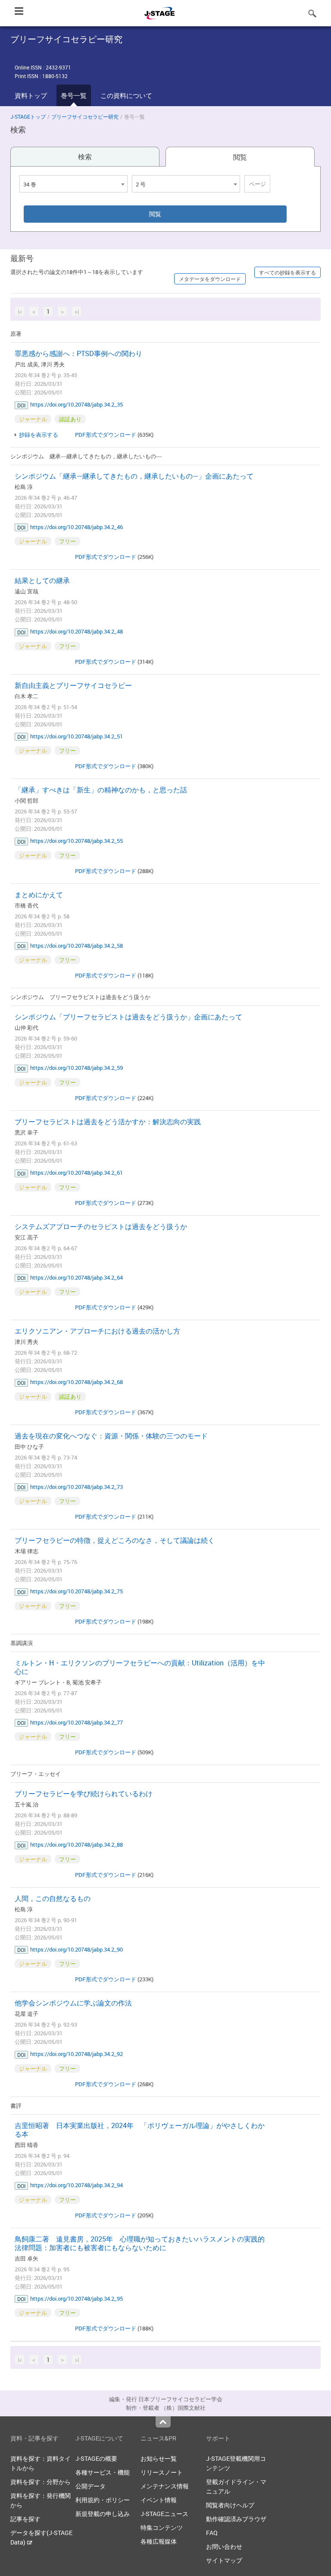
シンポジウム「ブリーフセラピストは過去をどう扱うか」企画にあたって (128, 1017)
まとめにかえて (39, 895)
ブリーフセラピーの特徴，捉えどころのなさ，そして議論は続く (115, 1540)
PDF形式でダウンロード (106, 435)
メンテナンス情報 (165, 2486)
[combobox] (73, 184)
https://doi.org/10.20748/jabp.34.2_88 (77, 1845)
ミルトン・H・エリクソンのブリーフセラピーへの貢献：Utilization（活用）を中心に (140, 1667)
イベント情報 (159, 2500)
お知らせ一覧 (159, 2458)
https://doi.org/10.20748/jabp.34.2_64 (77, 1277)
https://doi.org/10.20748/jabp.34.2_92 (77, 2054)
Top (163, 2422)
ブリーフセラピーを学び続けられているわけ (84, 1794)
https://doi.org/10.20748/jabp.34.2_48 (77, 631)
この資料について (126, 95)
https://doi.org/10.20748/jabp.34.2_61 (77, 1173)
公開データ (91, 2486)
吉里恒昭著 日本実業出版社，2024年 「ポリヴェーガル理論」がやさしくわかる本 (140, 2130)
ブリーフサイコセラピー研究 (85, 117)
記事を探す (25, 2519)
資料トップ (31, 95)
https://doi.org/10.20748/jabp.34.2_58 (77, 946)
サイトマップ (224, 2560)
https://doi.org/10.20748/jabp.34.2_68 (77, 1382)
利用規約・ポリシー (103, 2500)
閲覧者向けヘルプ (230, 2505)
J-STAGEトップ (28, 117)
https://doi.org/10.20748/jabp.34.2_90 (77, 1949)
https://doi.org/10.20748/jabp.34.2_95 (77, 2299)
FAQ (212, 2533)
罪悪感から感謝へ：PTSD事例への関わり (78, 353)
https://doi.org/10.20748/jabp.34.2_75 (77, 1591)
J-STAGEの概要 (96, 2458)
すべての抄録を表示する (287, 272)
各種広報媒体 (159, 2541)
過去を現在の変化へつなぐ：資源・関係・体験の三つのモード (111, 1436)
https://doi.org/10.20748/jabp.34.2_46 (77, 527)
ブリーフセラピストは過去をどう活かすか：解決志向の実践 (108, 1122)
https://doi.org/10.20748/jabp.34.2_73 (77, 1487)
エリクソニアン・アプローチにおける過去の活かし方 (97, 1331)
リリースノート (162, 2472)
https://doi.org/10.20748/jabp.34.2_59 (77, 1068)
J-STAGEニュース (164, 2514)
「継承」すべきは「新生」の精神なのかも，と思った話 (101, 790)
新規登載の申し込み (103, 2514)
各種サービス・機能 (103, 2472)
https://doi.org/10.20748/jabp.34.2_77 (77, 1722)
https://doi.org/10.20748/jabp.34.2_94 (77, 2185)
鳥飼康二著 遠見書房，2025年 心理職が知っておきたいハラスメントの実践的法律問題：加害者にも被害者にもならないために (140, 2243)
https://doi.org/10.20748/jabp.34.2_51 (77, 736)
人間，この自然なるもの (53, 1898)
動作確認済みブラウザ (236, 2519)
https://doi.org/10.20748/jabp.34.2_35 (77, 404)
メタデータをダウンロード (210, 279)
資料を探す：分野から (41, 2482)
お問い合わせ (224, 2546)
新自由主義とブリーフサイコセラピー (73, 685)
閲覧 (240, 157)
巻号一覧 (74, 95)
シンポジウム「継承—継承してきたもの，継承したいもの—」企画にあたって (134, 476)
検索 (85, 157)
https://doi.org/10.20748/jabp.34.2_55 (77, 841)
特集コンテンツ (162, 2527)
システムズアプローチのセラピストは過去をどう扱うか (101, 1227)
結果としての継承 (42, 580)
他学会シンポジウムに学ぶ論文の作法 (73, 2003)
